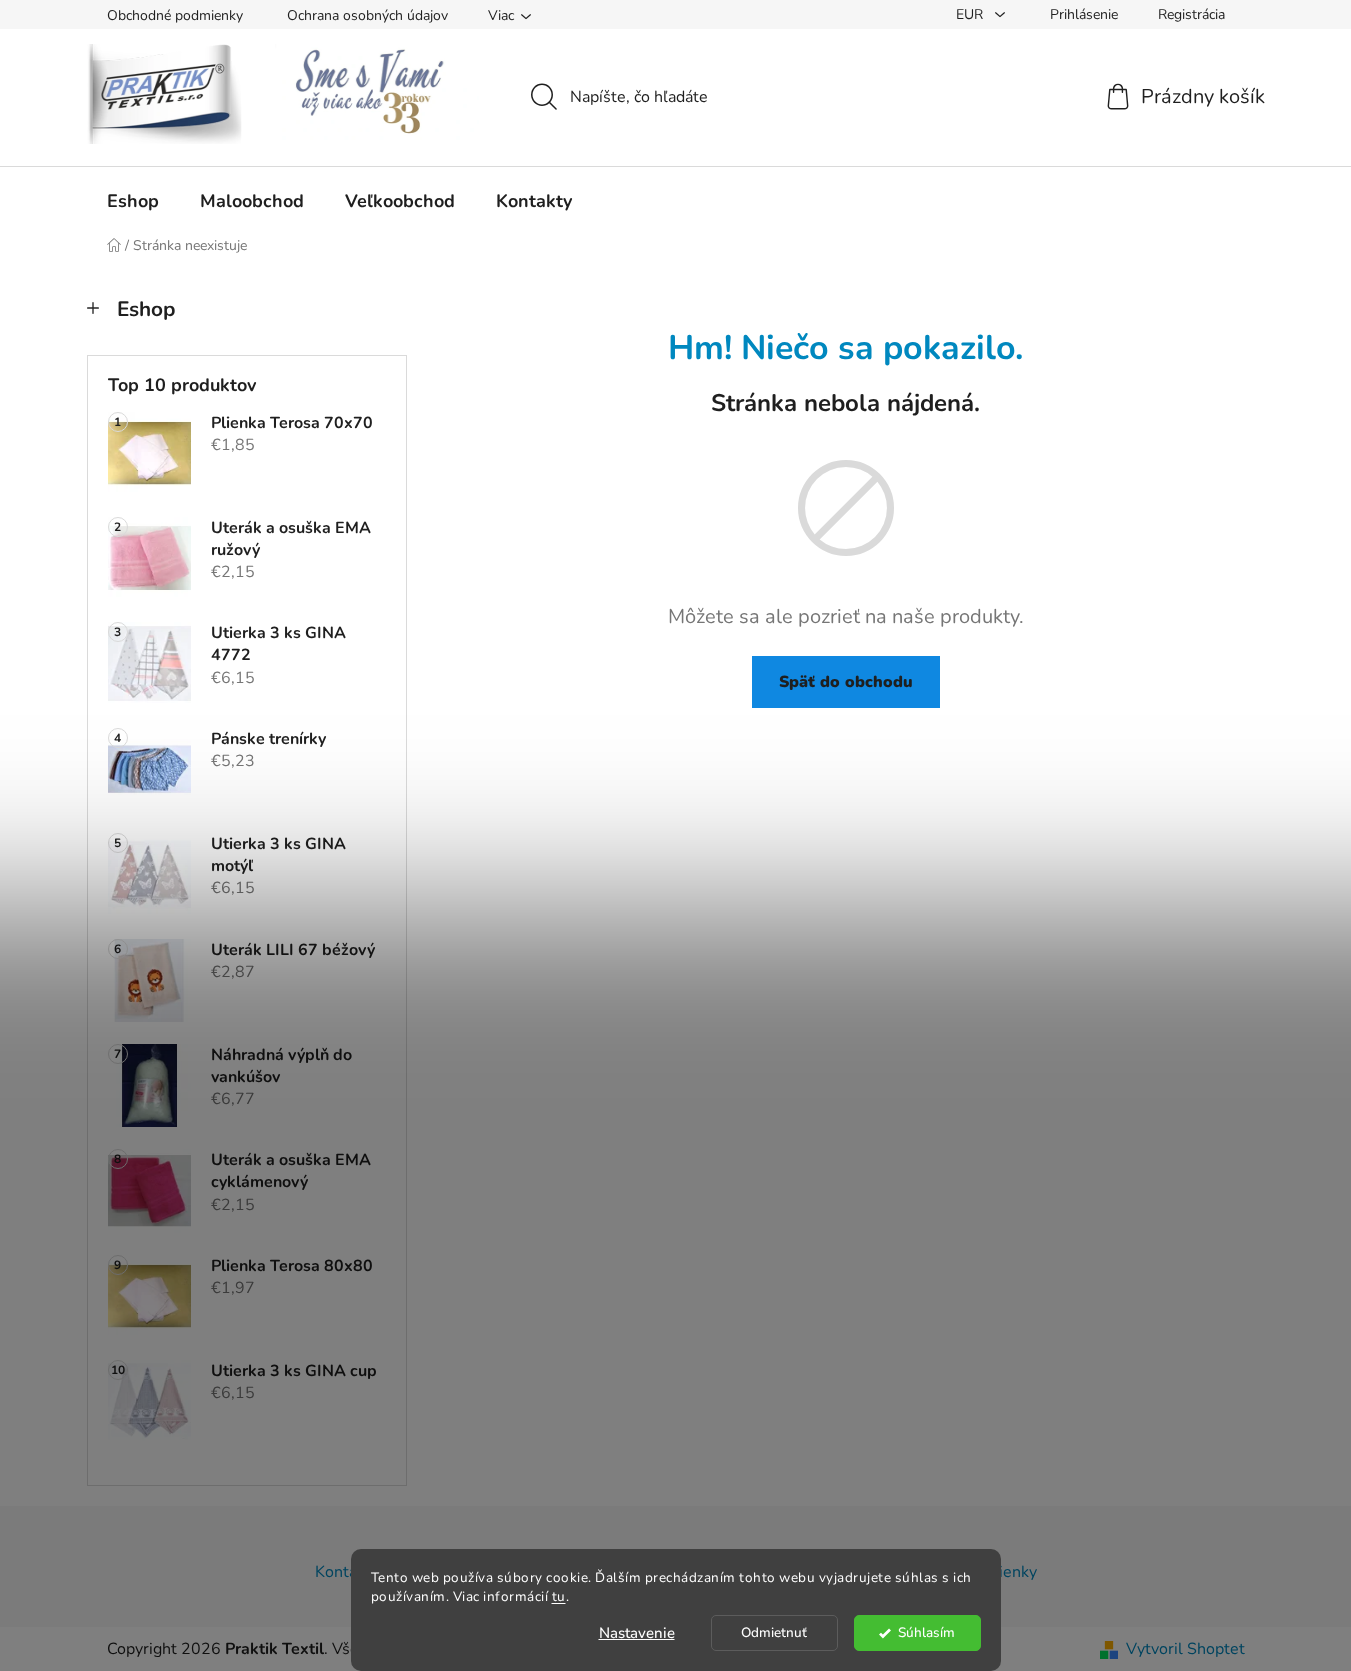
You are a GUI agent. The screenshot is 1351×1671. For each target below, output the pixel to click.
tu (559, 1596)
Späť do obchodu (846, 682)
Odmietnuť (774, 1632)
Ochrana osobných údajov (367, 15)
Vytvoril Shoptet (1185, 1649)
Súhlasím (926, 1632)
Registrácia (1191, 14)
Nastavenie (637, 1633)
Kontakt (343, 1572)
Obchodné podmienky (175, 15)
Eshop (146, 309)
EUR (971, 14)
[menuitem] (133, 201)
